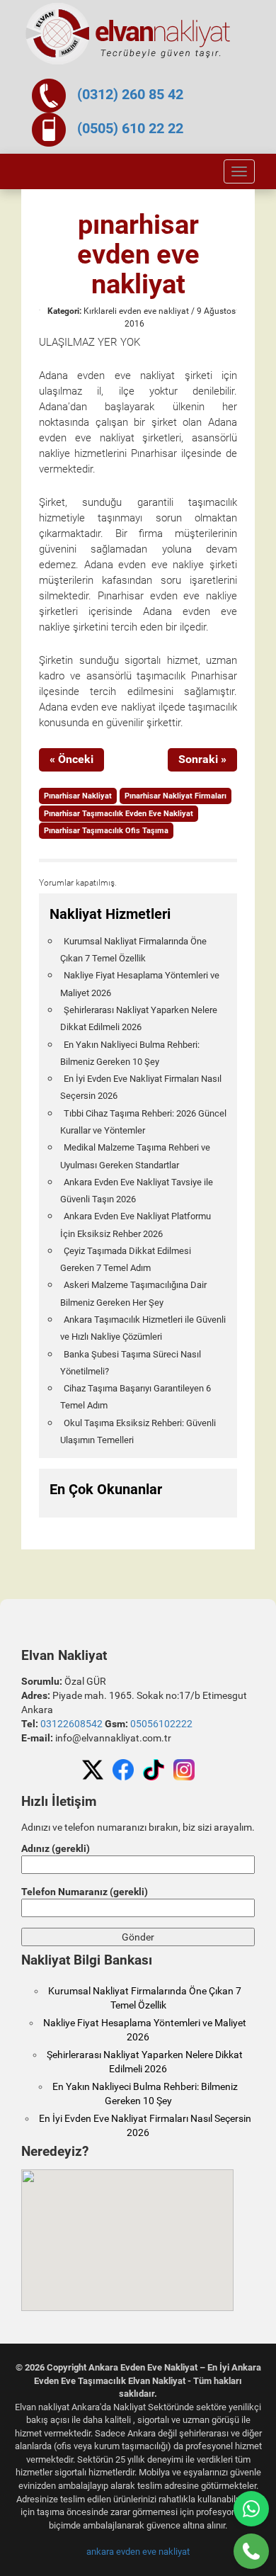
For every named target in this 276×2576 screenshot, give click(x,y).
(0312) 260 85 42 (130, 94)
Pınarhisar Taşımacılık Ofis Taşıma (106, 831)
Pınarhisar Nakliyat (78, 796)
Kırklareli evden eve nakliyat (136, 311)
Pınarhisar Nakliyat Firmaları (176, 796)
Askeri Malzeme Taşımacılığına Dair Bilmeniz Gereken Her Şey (133, 1293)
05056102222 (161, 1724)
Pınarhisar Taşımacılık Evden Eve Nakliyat (119, 814)
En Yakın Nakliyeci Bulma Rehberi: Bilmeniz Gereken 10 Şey (130, 1053)
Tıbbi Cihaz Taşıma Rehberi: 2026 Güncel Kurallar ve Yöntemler (143, 1122)
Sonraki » (202, 759)
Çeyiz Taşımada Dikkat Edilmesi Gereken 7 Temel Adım (126, 1259)
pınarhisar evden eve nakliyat (138, 254)
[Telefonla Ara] (251, 2551)
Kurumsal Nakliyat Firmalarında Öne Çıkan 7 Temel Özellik (133, 950)
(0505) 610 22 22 (130, 128)
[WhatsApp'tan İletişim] (251, 2509)
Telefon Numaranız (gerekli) (85, 1892)
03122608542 (71, 1724)
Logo (129, 34)
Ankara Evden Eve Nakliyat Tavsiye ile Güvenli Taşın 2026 (137, 1191)
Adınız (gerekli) (56, 1848)
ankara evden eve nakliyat (138, 2552)
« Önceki (71, 759)
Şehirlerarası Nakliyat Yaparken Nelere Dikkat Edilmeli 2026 (139, 1018)
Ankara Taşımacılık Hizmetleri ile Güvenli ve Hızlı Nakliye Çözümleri (143, 1328)
